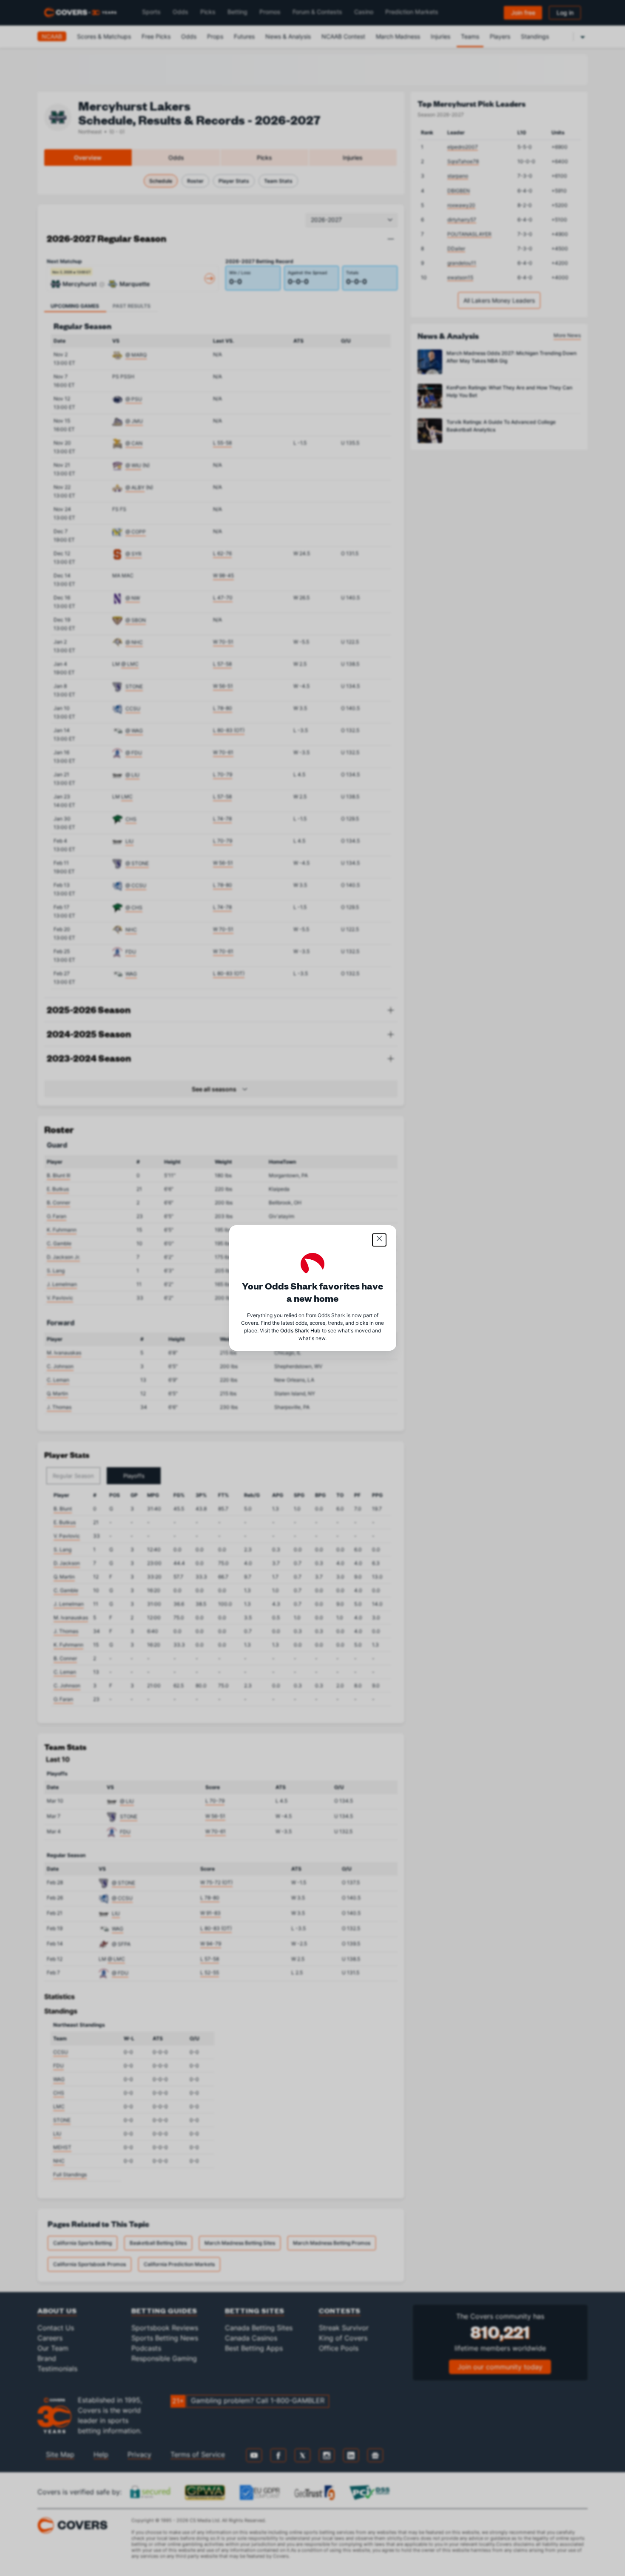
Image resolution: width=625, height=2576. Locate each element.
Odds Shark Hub (300, 1331)
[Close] (379, 1240)
